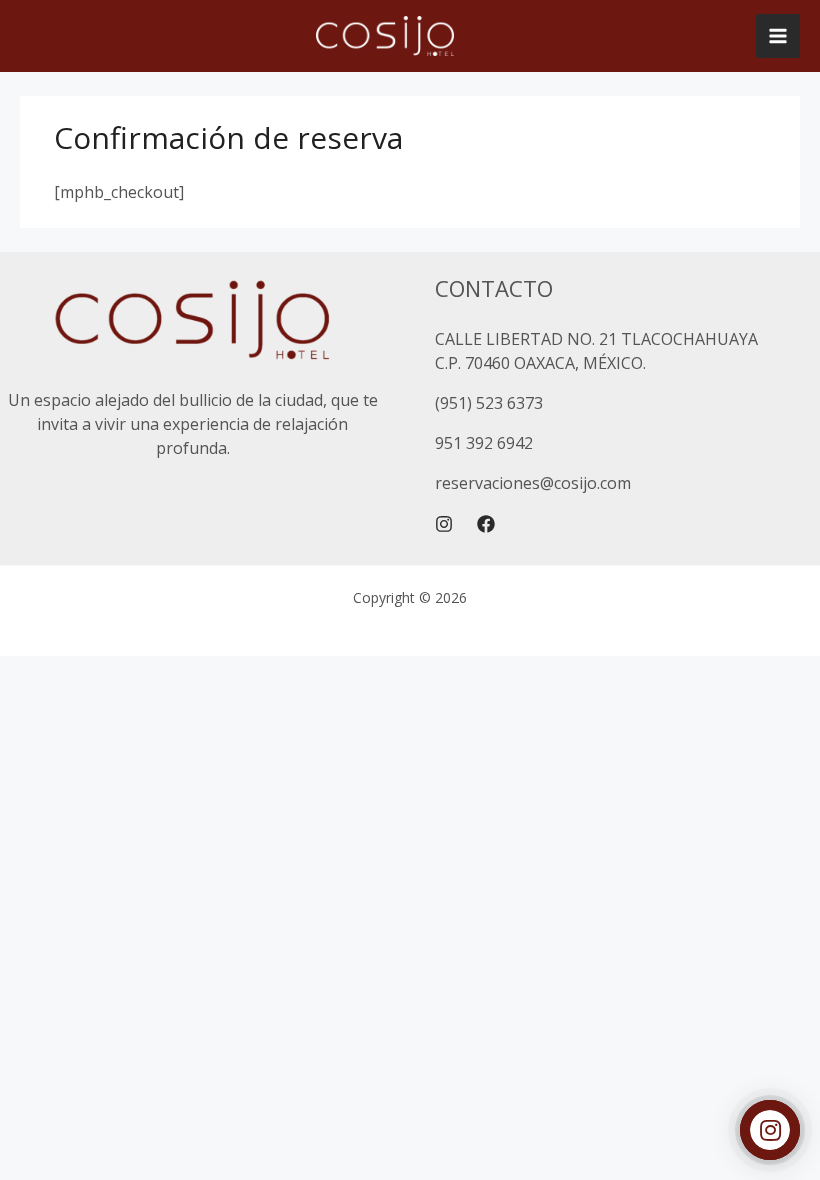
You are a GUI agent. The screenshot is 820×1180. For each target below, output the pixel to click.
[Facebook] (486, 524)
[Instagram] (444, 524)
